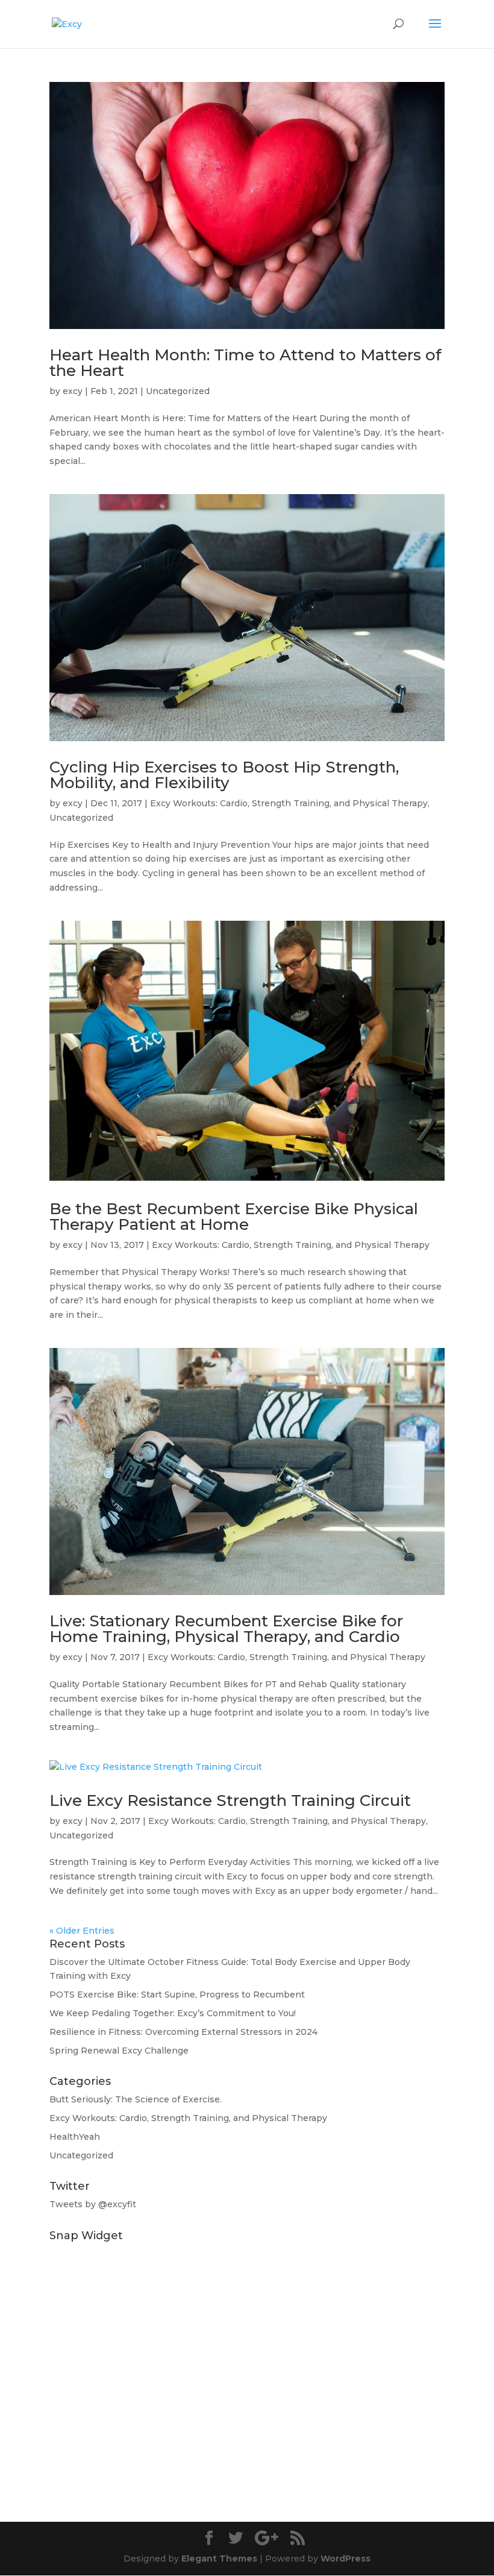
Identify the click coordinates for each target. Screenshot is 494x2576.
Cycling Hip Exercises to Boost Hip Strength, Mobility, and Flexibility (224, 775)
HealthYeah (75, 2137)
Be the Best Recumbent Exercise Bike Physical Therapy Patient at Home (234, 1217)
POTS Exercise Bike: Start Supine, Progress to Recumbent (177, 1995)
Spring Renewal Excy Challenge (119, 2051)
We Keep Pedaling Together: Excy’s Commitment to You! (173, 2013)
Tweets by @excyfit (93, 2204)
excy (73, 391)
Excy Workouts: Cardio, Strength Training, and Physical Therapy (289, 803)
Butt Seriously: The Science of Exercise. (136, 2099)
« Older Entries (82, 1931)
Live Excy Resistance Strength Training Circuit (230, 1800)
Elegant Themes (219, 2559)
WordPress (345, 2559)
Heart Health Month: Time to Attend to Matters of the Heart (245, 363)
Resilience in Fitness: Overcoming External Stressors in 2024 (183, 2032)
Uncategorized (178, 391)
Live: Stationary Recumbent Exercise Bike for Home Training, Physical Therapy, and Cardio (226, 1629)
